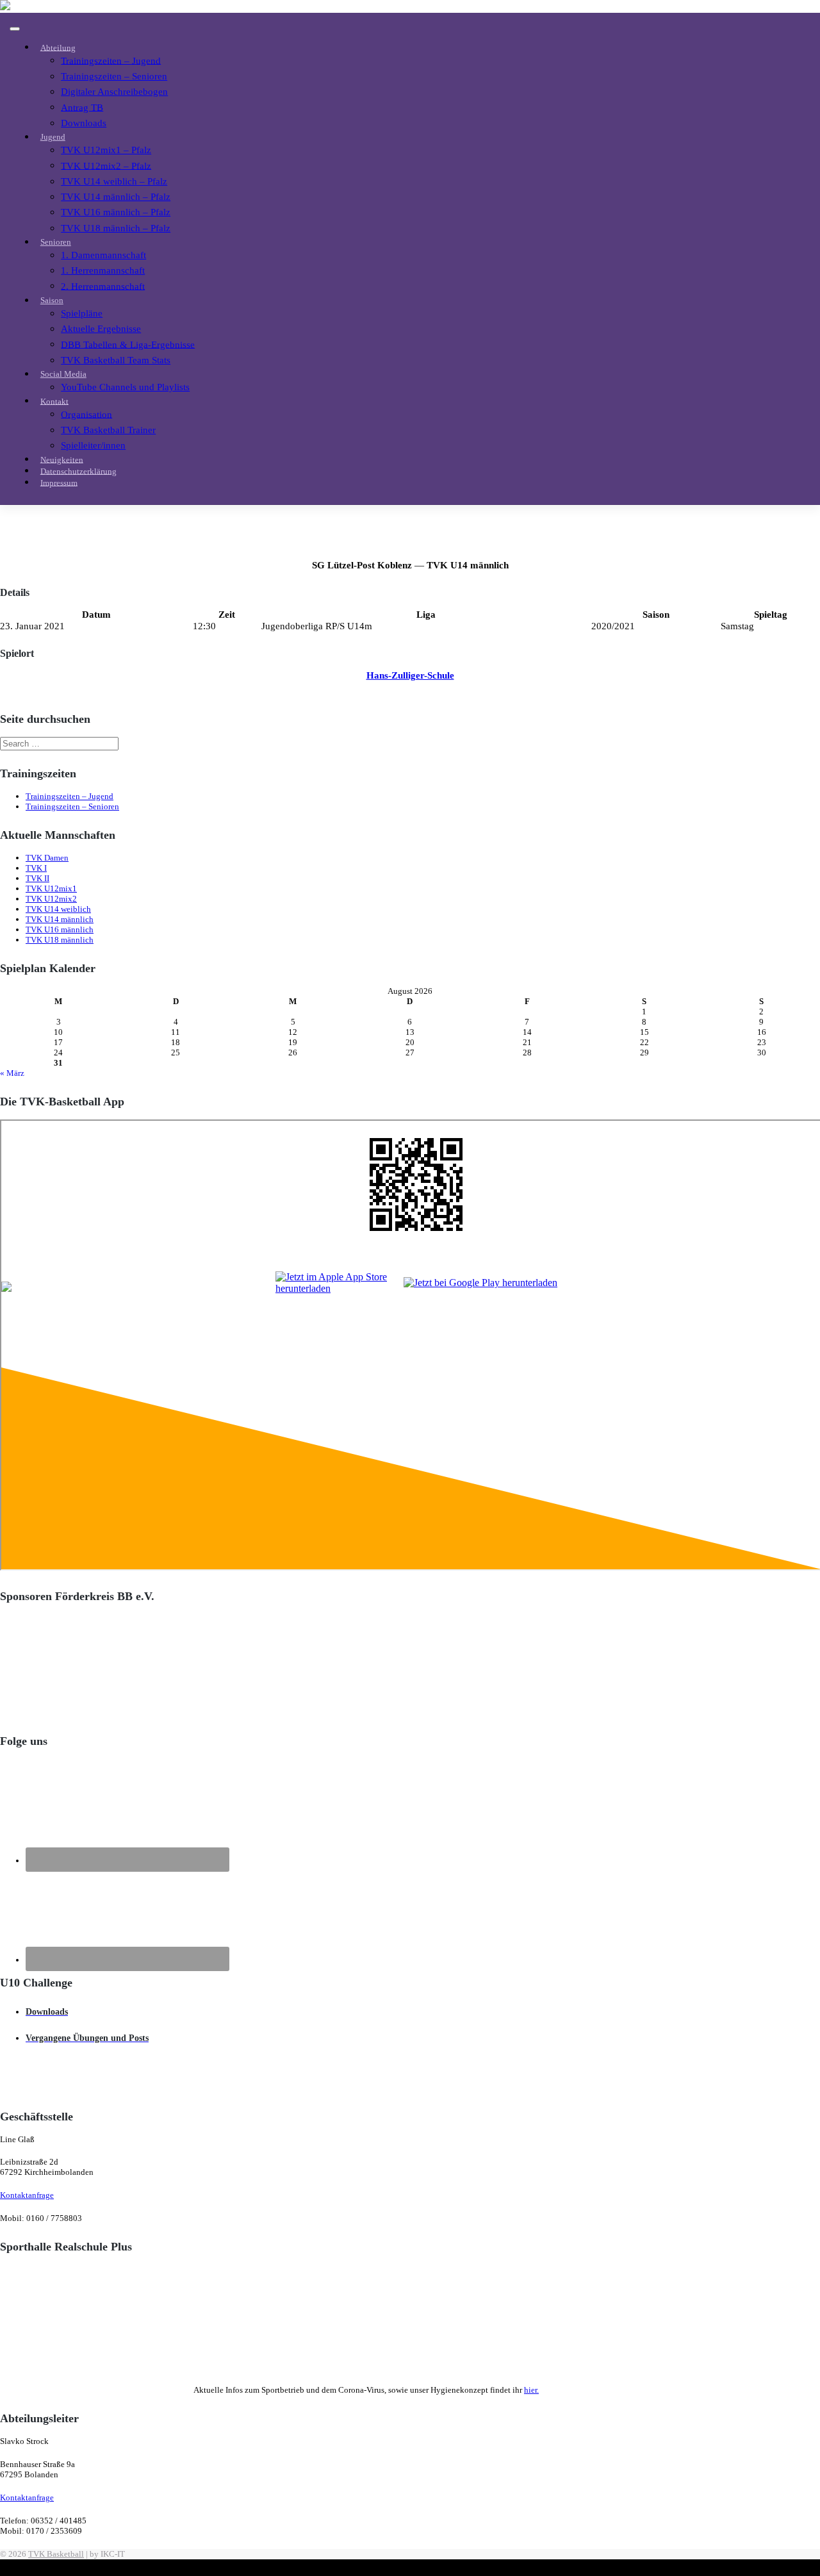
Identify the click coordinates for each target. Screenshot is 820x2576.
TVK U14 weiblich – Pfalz (114, 181)
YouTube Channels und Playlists (125, 387)
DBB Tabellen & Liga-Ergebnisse (128, 344)
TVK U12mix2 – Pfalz (106, 165)
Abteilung (58, 47)
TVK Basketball (56, 2554)
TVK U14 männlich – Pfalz (116, 196)
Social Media (63, 374)
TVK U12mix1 (51, 888)
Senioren (56, 242)
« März (12, 1073)
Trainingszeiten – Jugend (111, 60)
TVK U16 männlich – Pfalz (116, 212)
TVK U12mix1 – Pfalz (106, 150)
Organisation (86, 414)
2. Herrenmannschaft (103, 285)
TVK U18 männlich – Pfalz (116, 228)
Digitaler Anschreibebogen (114, 91)
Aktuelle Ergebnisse (101, 328)
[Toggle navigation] (15, 29)
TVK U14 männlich (60, 919)
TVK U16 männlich (60, 929)
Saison (52, 300)
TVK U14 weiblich (58, 909)
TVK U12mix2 (51, 899)
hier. (531, 2390)
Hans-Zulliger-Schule (410, 675)
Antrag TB (82, 107)
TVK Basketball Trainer (108, 430)
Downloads (84, 123)
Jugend (53, 137)
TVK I (36, 868)
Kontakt (54, 401)
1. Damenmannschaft (103, 255)
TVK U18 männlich (60, 940)
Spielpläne (82, 313)
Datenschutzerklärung (78, 471)
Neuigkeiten (62, 459)
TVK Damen (47, 858)
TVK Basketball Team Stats (116, 360)
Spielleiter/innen (93, 445)
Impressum (59, 482)
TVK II (37, 878)
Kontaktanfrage (27, 2195)
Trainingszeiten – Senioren (114, 76)
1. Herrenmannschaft (103, 270)
